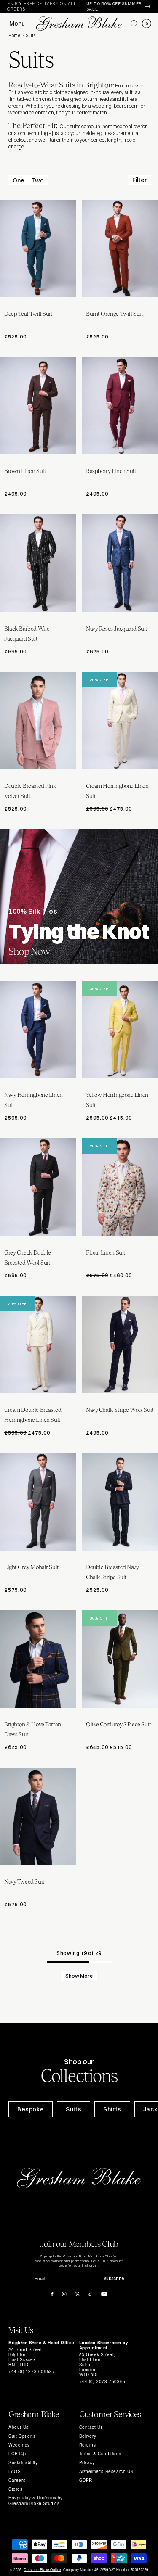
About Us (19, 2427)
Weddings (19, 2445)
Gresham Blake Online (42, 2570)
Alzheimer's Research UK (107, 2471)
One (19, 180)
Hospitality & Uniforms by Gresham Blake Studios (36, 2501)
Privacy (87, 2462)
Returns (88, 2445)
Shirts (112, 2109)
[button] (134, 24)
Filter (139, 180)
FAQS (15, 2471)
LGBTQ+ (18, 2454)
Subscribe (114, 2279)
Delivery (88, 2436)
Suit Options (22, 2436)
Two (37, 180)
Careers (17, 2480)
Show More (79, 1976)
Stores (16, 2489)
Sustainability (23, 2462)
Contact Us (91, 2427)
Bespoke (31, 2109)
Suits (74, 2109)
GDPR (86, 2480)
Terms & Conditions (100, 2454)
